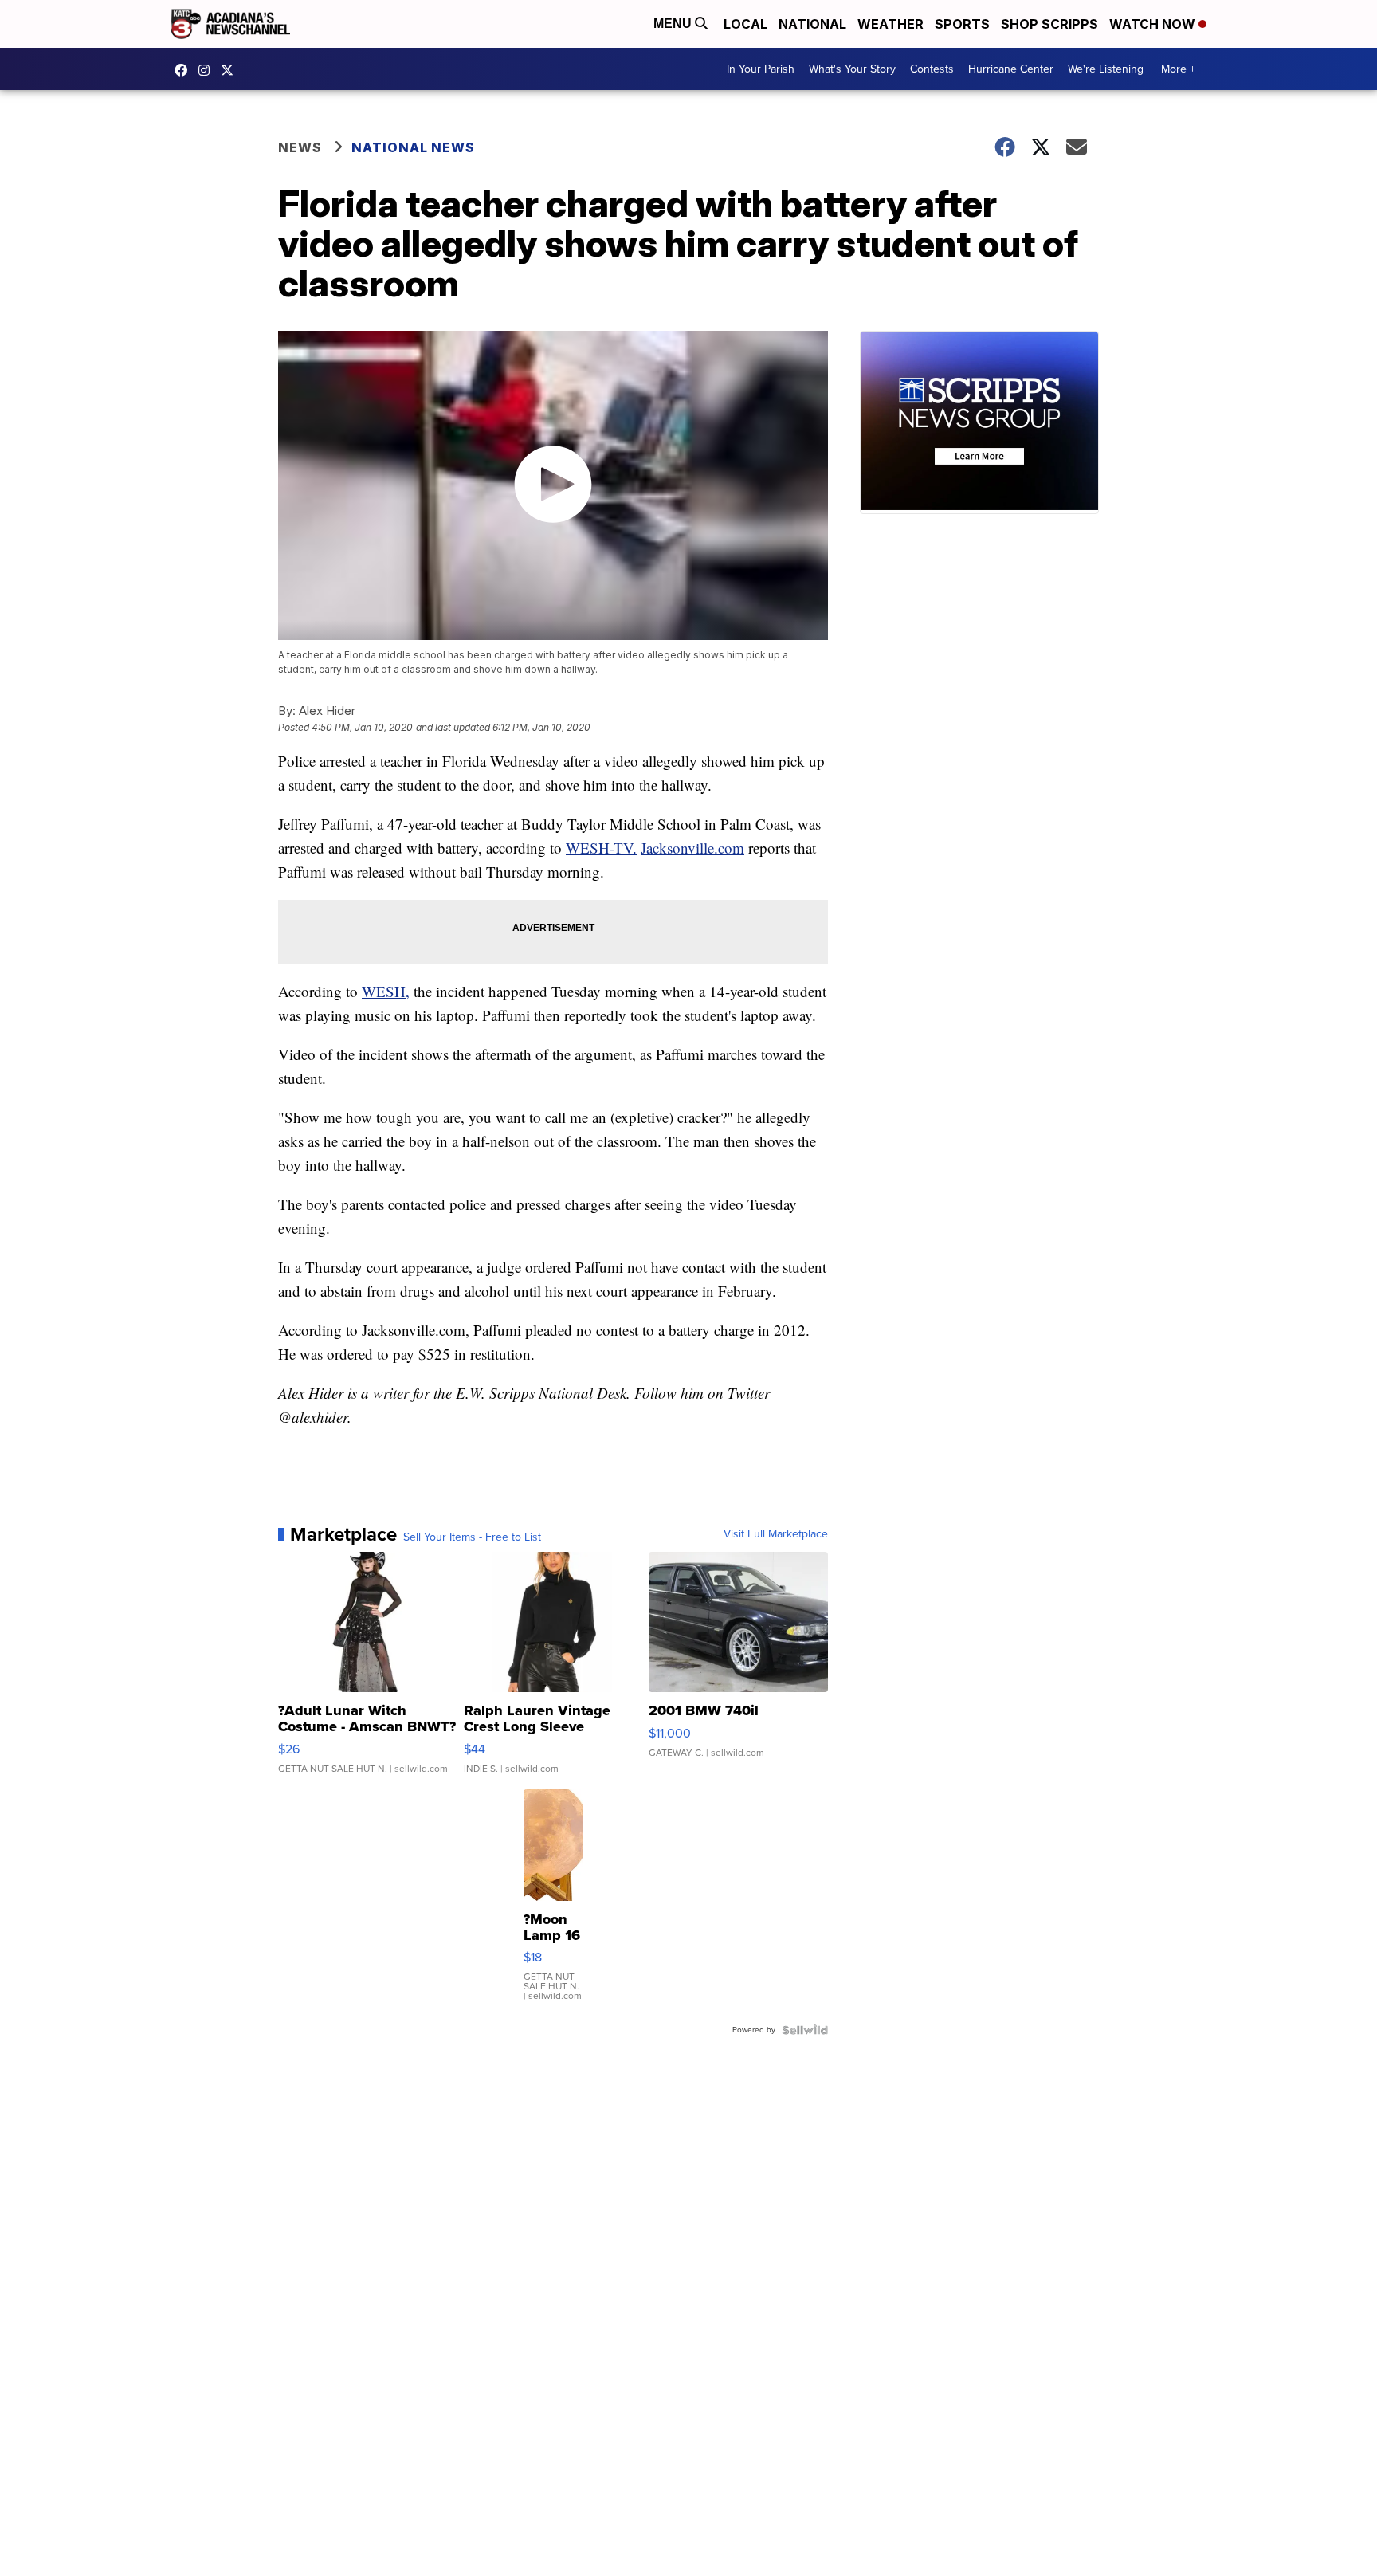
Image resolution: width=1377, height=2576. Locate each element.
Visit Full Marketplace (776, 1534)
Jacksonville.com (692, 848)
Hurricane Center (1011, 69)
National (812, 24)
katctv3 (185, 70)
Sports (962, 24)
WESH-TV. (601, 848)
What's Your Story (852, 69)
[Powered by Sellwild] (805, 2030)
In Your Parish (761, 69)
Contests (932, 69)
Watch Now (1154, 24)
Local (745, 24)
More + (1178, 69)
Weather (891, 24)
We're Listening (1106, 69)
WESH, (386, 991)
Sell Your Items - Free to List (472, 1537)
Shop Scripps (1049, 24)
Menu (674, 24)
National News (413, 147)
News (300, 147)
